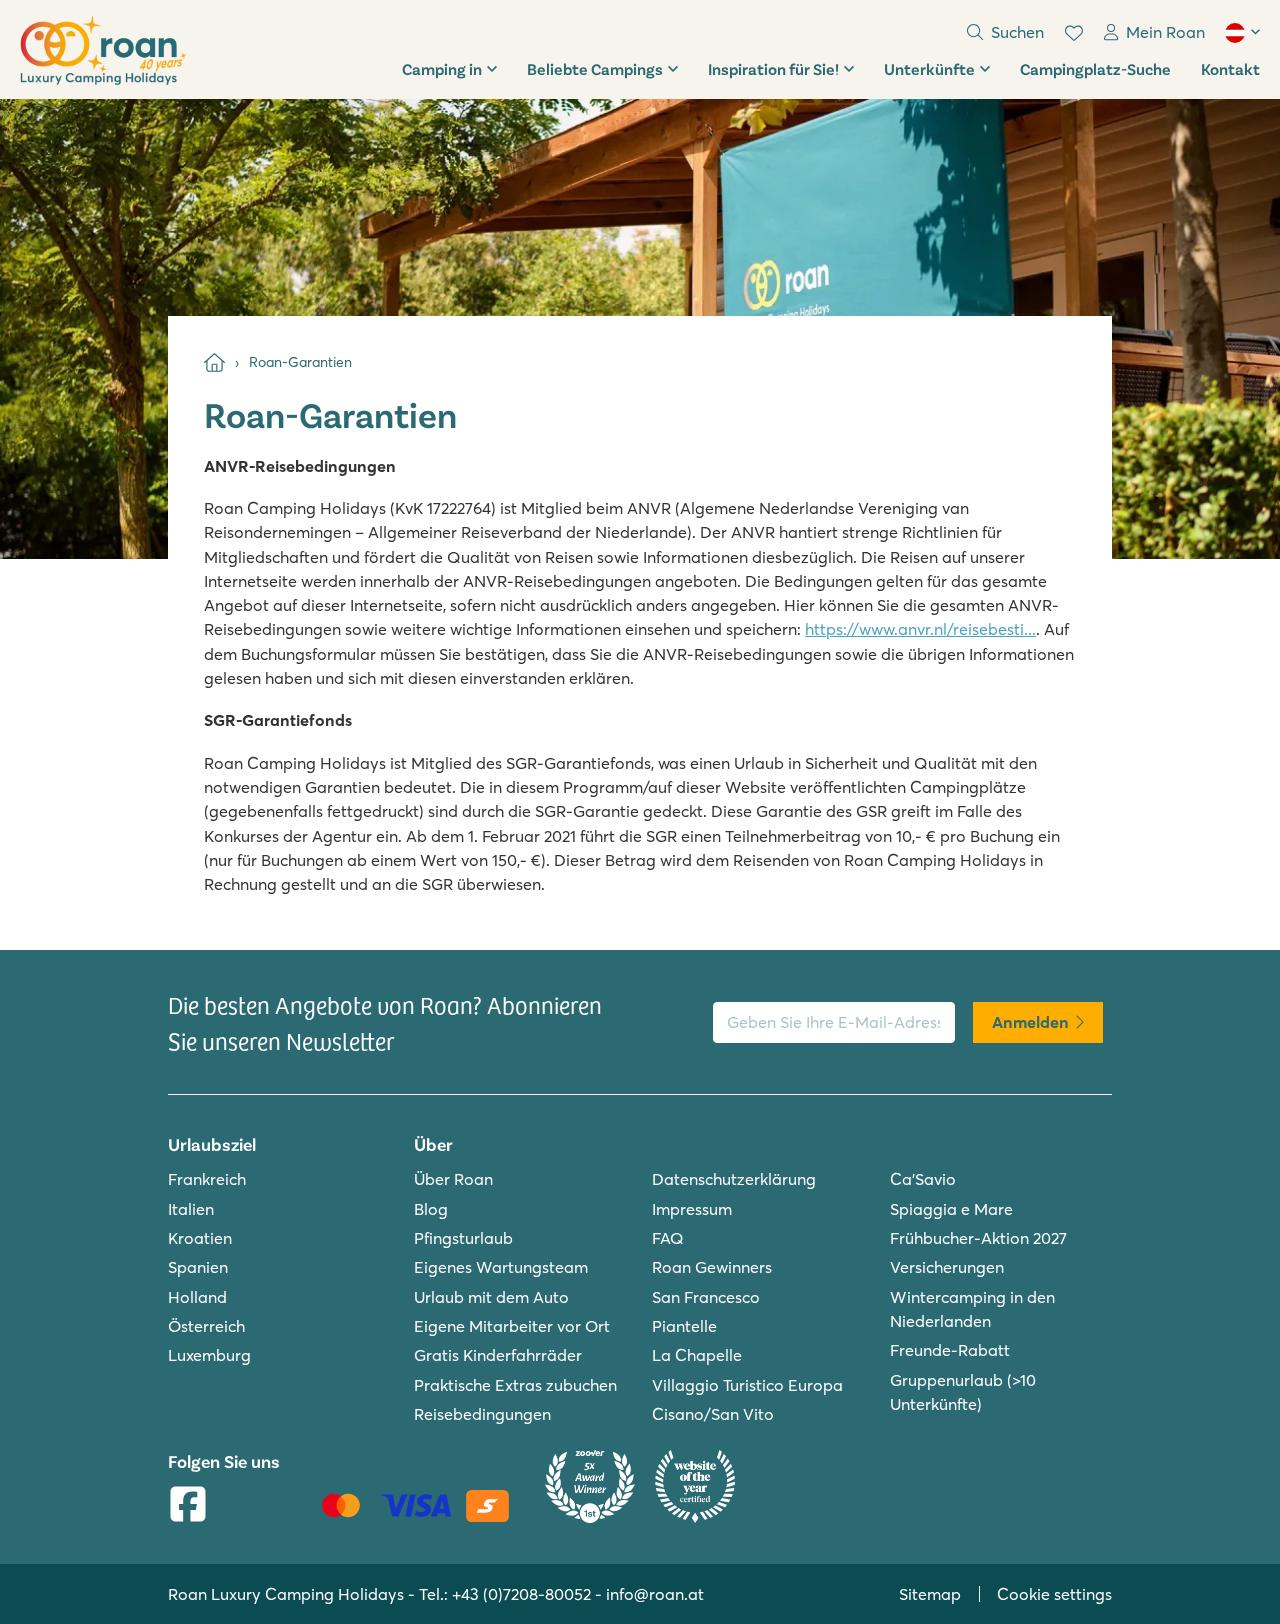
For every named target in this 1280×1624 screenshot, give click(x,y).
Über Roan (453, 1179)
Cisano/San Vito (713, 1414)
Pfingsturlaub (463, 1238)
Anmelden (1030, 1022)
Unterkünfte (929, 68)
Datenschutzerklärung (734, 1179)
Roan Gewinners (712, 1267)
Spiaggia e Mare (951, 1209)
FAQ (668, 1238)
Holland (197, 1297)
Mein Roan (1165, 32)
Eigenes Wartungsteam (501, 1267)
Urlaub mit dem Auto (491, 1297)
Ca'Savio (923, 1179)
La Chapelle (697, 1355)
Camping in (442, 68)
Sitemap (930, 1594)
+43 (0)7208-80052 (521, 1594)
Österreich (206, 1326)
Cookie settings (1054, 1594)
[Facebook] (188, 1506)
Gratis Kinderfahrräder (498, 1355)
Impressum (692, 1209)
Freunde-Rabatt (950, 1350)
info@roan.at (655, 1594)
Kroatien (200, 1238)
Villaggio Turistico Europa (747, 1385)
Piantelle (684, 1326)
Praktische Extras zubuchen (515, 1385)
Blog (431, 1209)
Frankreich (207, 1179)
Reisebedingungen (482, 1414)
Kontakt (1230, 68)
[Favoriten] (1074, 33)
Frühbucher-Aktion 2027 (978, 1238)
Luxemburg (209, 1355)
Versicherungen (947, 1267)
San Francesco (706, 1297)
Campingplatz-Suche (1095, 68)
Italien (191, 1209)
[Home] (214, 362)
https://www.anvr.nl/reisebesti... (920, 629)
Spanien (198, 1267)
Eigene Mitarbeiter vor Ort (512, 1326)
